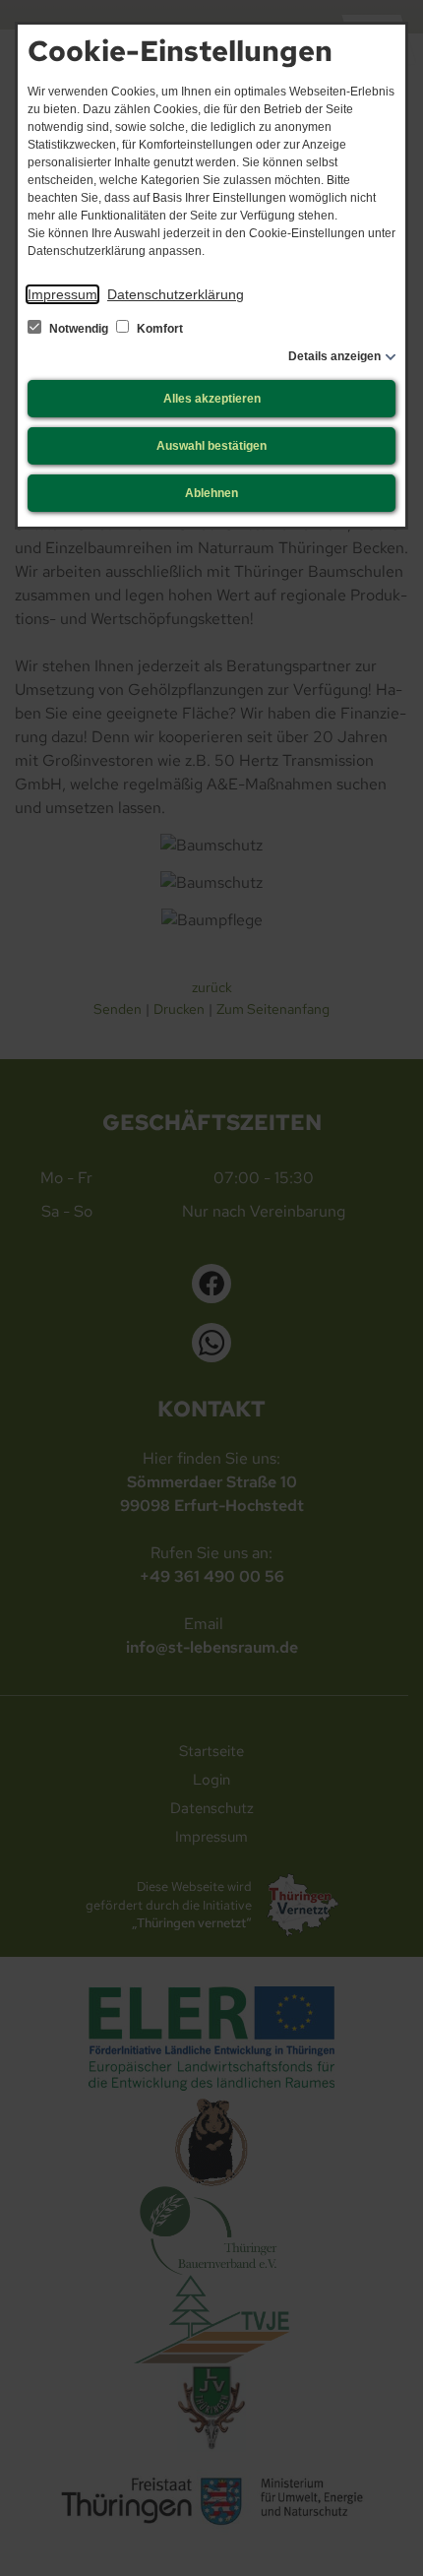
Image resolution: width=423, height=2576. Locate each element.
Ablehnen (211, 493)
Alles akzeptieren (212, 399)
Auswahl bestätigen (211, 446)
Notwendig (79, 329)
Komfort (158, 329)
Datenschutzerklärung (176, 294)
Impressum (62, 294)
